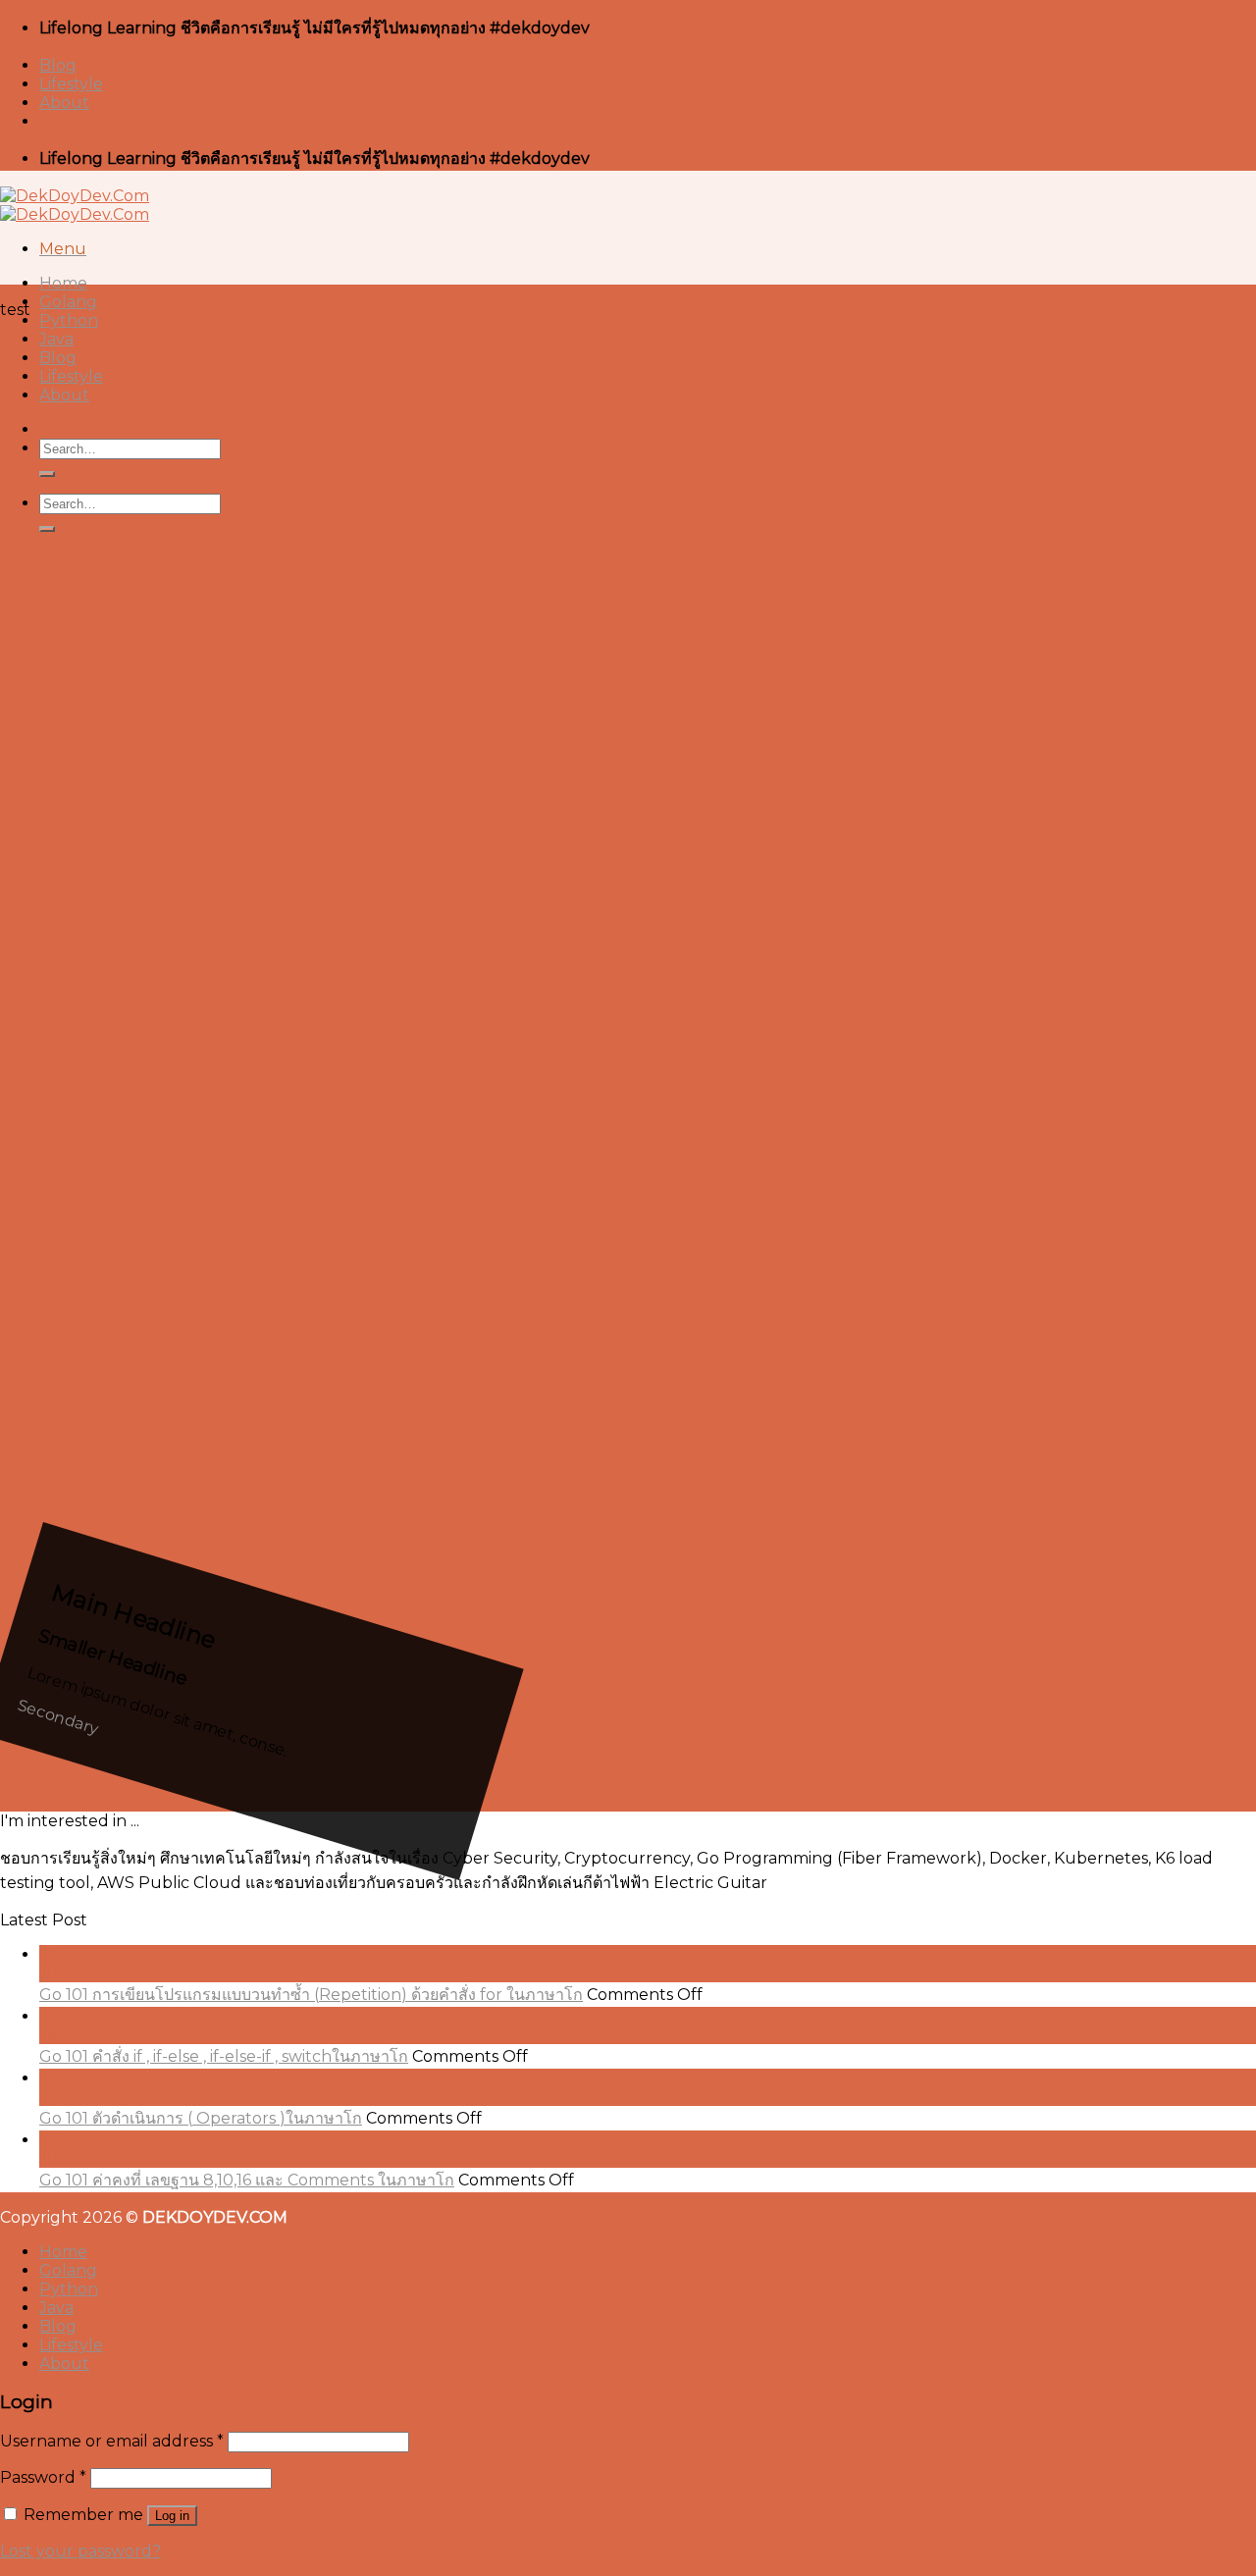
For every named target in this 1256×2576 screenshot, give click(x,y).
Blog (58, 65)
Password (43, 2477)
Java (56, 339)
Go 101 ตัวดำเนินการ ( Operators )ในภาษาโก (201, 2118)
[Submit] (47, 474)
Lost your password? (80, 2551)
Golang (68, 302)
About (64, 103)
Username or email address (112, 2441)
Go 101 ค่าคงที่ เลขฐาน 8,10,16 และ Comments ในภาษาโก (247, 2180)
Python (69, 320)
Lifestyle (71, 84)
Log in (172, 2516)
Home (63, 283)
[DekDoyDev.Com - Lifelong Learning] (75, 205)
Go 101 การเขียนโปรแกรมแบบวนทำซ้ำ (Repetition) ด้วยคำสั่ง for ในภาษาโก (311, 1995)
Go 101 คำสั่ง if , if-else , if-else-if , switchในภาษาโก (224, 2056)
